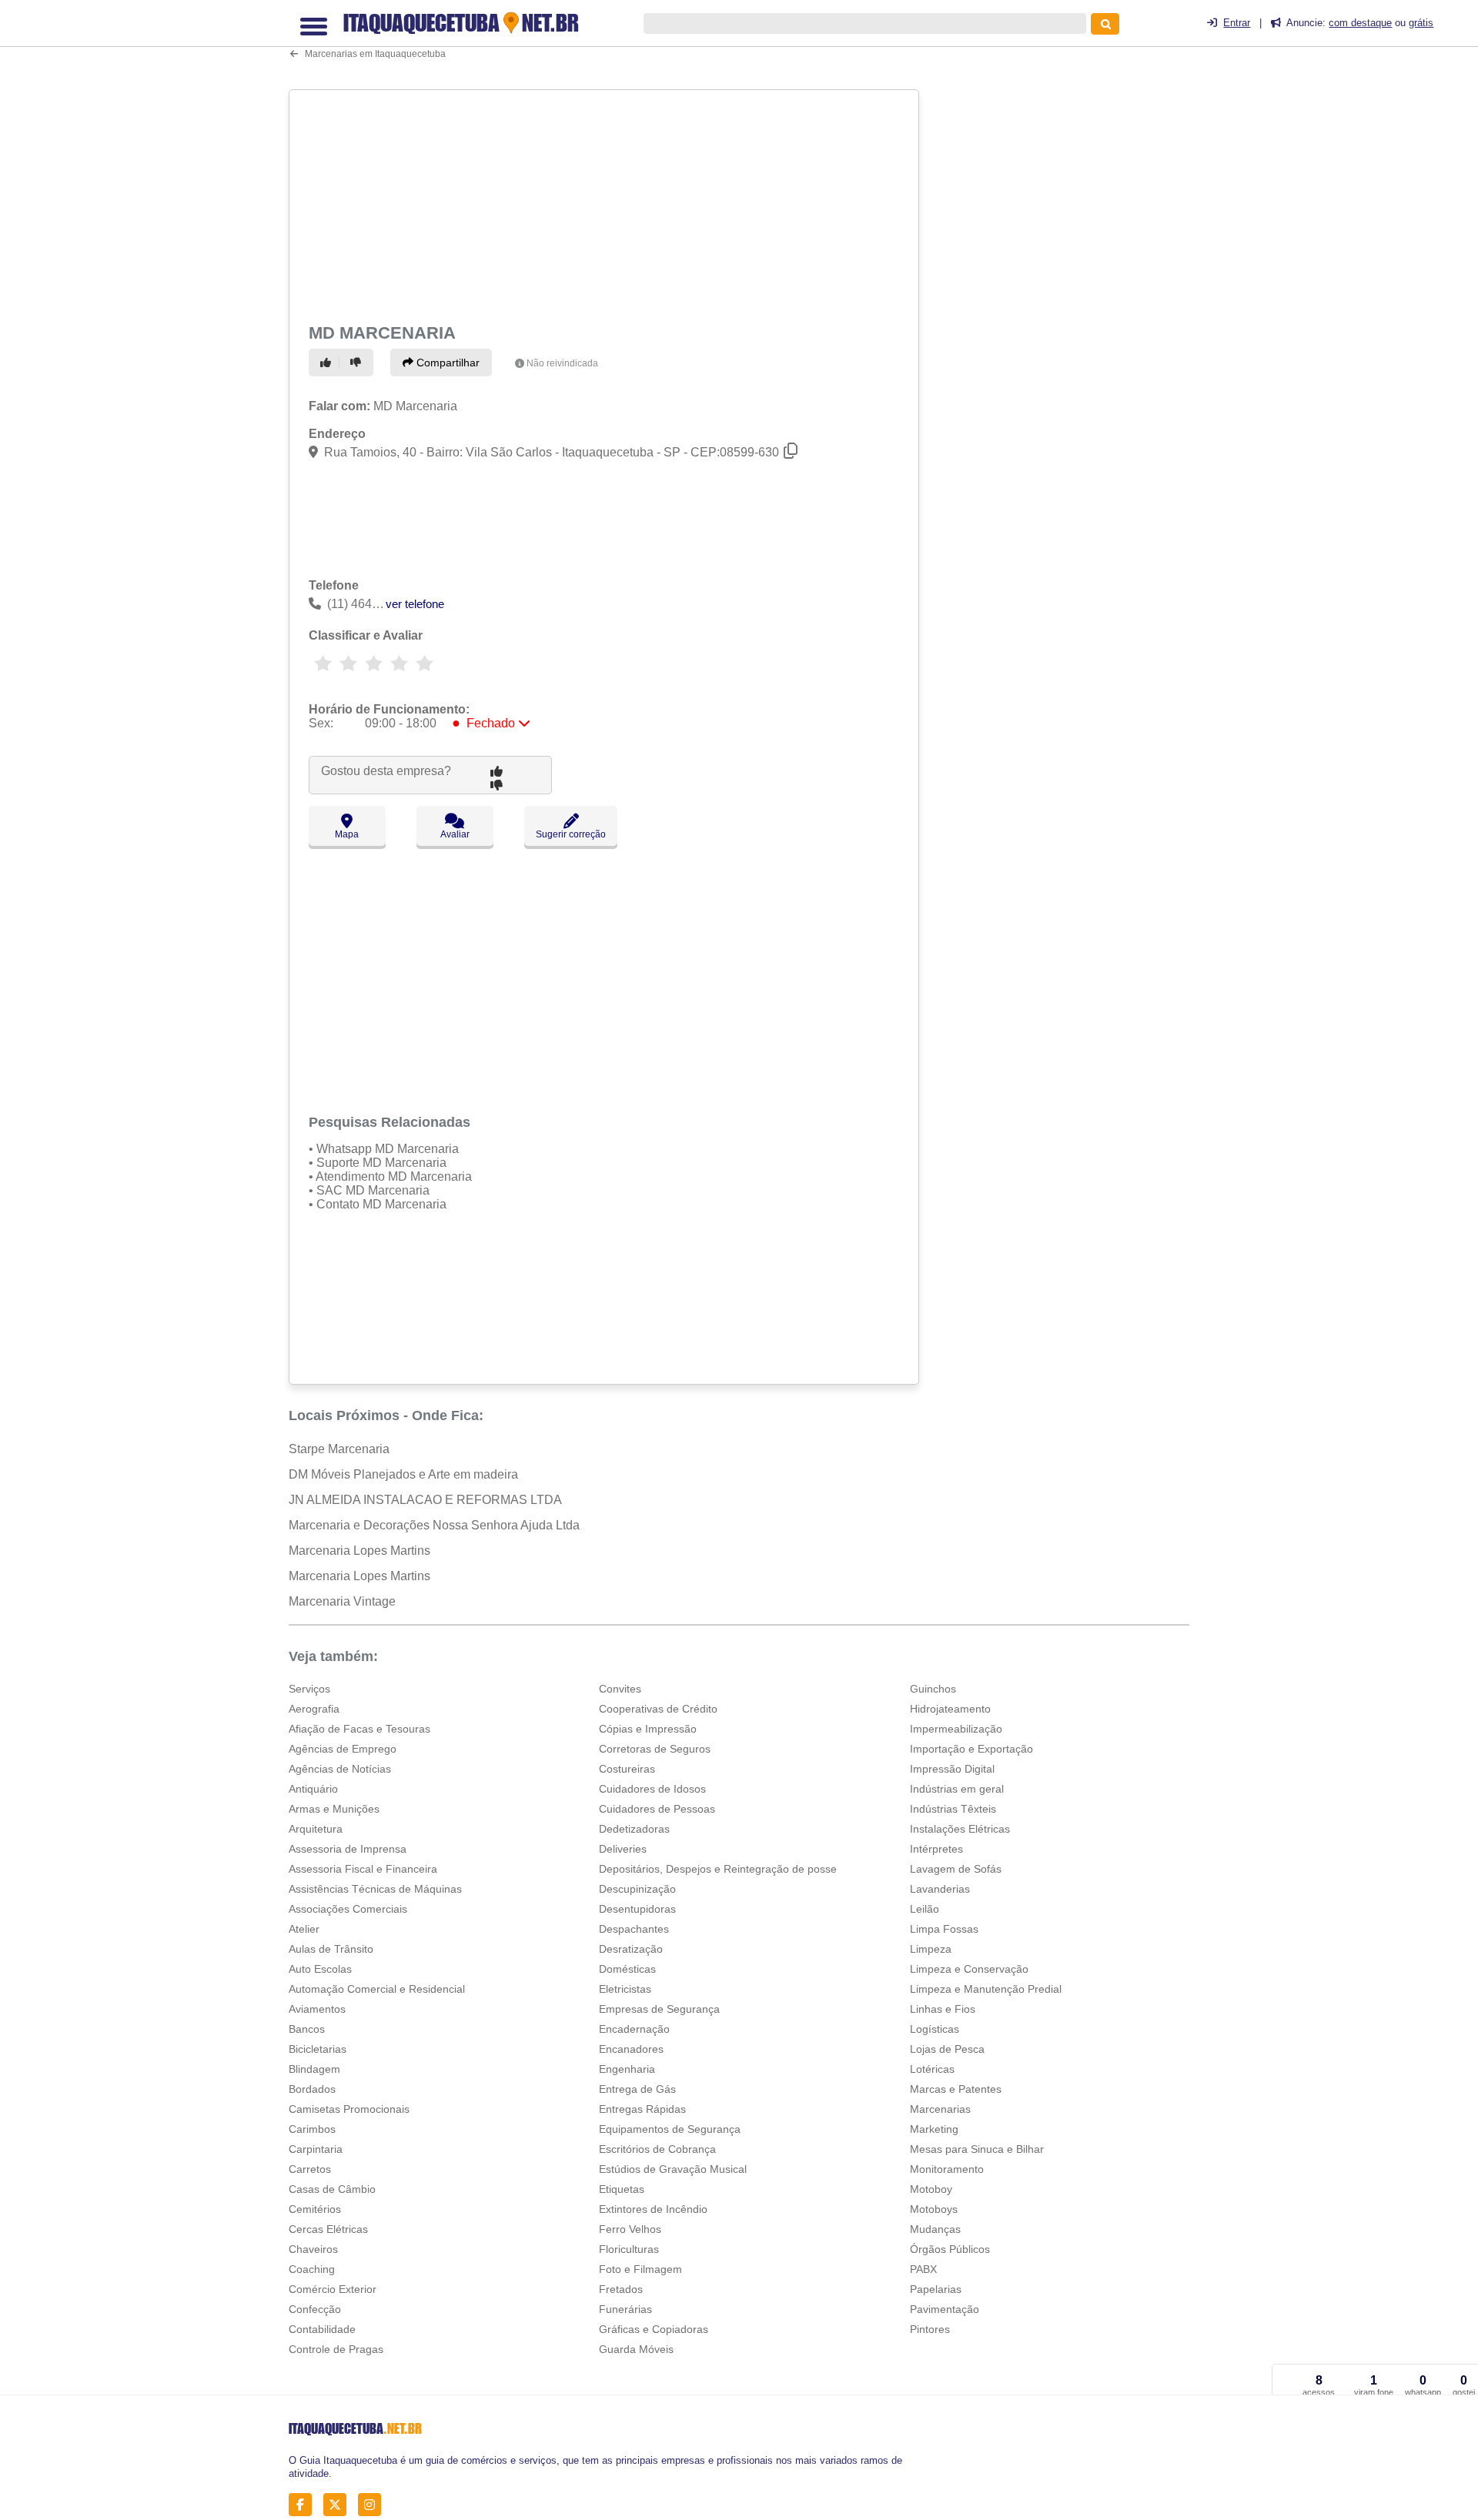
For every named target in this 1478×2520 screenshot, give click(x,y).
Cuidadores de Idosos (652, 1789)
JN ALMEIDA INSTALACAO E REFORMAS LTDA (425, 1500)
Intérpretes (936, 1849)
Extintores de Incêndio (653, 2209)
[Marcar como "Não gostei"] (358, 363)
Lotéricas (932, 2069)
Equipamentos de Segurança (670, 2129)
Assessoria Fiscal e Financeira (363, 1869)
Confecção (315, 2309)
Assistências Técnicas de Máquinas (375, 1889)
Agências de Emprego (343, 1749)
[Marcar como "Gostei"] (328, 363)
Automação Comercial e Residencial (377, 1989)
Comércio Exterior (333, 2289)
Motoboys (934, 2209)
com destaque (1360, 23)
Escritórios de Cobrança (657, 2149)
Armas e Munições (334, 1809)
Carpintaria (316, 2149)
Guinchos (933, 1689)
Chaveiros (313, 2249)
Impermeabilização (956, 1729)
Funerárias (625, 2309)
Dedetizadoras (634, 1829)
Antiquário (313, 1789)
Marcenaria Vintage (342, 1601)
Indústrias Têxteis (953, 1809)
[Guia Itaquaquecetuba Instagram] (374, 2504)
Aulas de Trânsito (331, 1949)
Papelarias (936, 2289)
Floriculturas (629, 2249)
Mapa (347, 834)
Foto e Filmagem (640, 2269)
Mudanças (935, 2229)
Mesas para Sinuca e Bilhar (977, 2149)
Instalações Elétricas (960, 1829)
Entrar (1237, 23)
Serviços (309, 1689)
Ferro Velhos (630, 2229)
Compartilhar (446, 363)
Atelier (304, 1929)
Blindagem (314, 2069)
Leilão (925, 1909)
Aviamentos (317, 2009)
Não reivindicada (562, 363)
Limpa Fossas (944, 1929)
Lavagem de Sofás (956, 1869)
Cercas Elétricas (328, 2229)
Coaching (312, 2269)
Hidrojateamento (950, 1709)
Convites (620, 1689)
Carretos (310, 2169)
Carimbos (312, 2129)
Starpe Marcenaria (339, 1449)
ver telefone (415, 604)
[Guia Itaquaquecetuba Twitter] (339, 2504)
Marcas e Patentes (956, 2089)
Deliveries (623, 1849)
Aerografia (314, 1709)
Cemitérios (315, 2209)
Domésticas (627, 1969)
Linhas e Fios (943, 2009)
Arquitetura (316, 1829)
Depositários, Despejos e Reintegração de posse (718, 1869)
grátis (1421, 23)
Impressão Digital (952, 1769)
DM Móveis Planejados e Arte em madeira (403, 1474)
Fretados (621, 2289)
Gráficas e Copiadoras (654, 2329)
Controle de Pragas (336, 2349)
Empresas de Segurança (659, 2009)
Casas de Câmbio (332, 2189)
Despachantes (634, 1929)
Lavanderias (940, 1889)
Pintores (930, 2329)
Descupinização (637, 1889)
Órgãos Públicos (950, 2249)
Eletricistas (625, 1989)
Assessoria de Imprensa (348, 1849)
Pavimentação (945, 2309)
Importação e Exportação (971, 1749)
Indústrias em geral (957, 1789)
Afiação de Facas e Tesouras (359, 1729)
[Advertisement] (606, 203)
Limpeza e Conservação (969, 1969)
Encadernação (634, 2029)
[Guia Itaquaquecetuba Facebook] (304, 2504)
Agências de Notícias (340, 1769)
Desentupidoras (637, 1909)
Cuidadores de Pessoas (657, 1809)
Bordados (312, 2089)
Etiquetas (622, 2189)
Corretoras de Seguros (655, 1749)
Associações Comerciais (348, 1909)
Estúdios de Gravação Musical (673, 2169)
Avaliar (455, 834)
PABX (923, 2269)
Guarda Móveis (636, 2349)
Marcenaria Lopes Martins (359, 1551)
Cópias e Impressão (648, 1729)
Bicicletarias (318, 2049)
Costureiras (627, 1769)
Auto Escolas (320, 1969)
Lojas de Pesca (947, 2049)
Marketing (934, 2129)
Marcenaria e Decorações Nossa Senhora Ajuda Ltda (434, 1525)
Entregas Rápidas (642, 2109)
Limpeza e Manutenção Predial (986, 1989)
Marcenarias (940, 2109)
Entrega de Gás (637, 2089)
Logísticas (935, 2029)
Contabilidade (322, 2329)
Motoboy (931, 2189)
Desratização (631, 1949)
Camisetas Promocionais (349, 2109)
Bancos (307, 2029)
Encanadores (631, 2049)
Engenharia (627, 2069)
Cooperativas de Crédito (658, 1709)
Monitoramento (947, 2169)
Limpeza (931, 1949)
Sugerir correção (571, 834)
